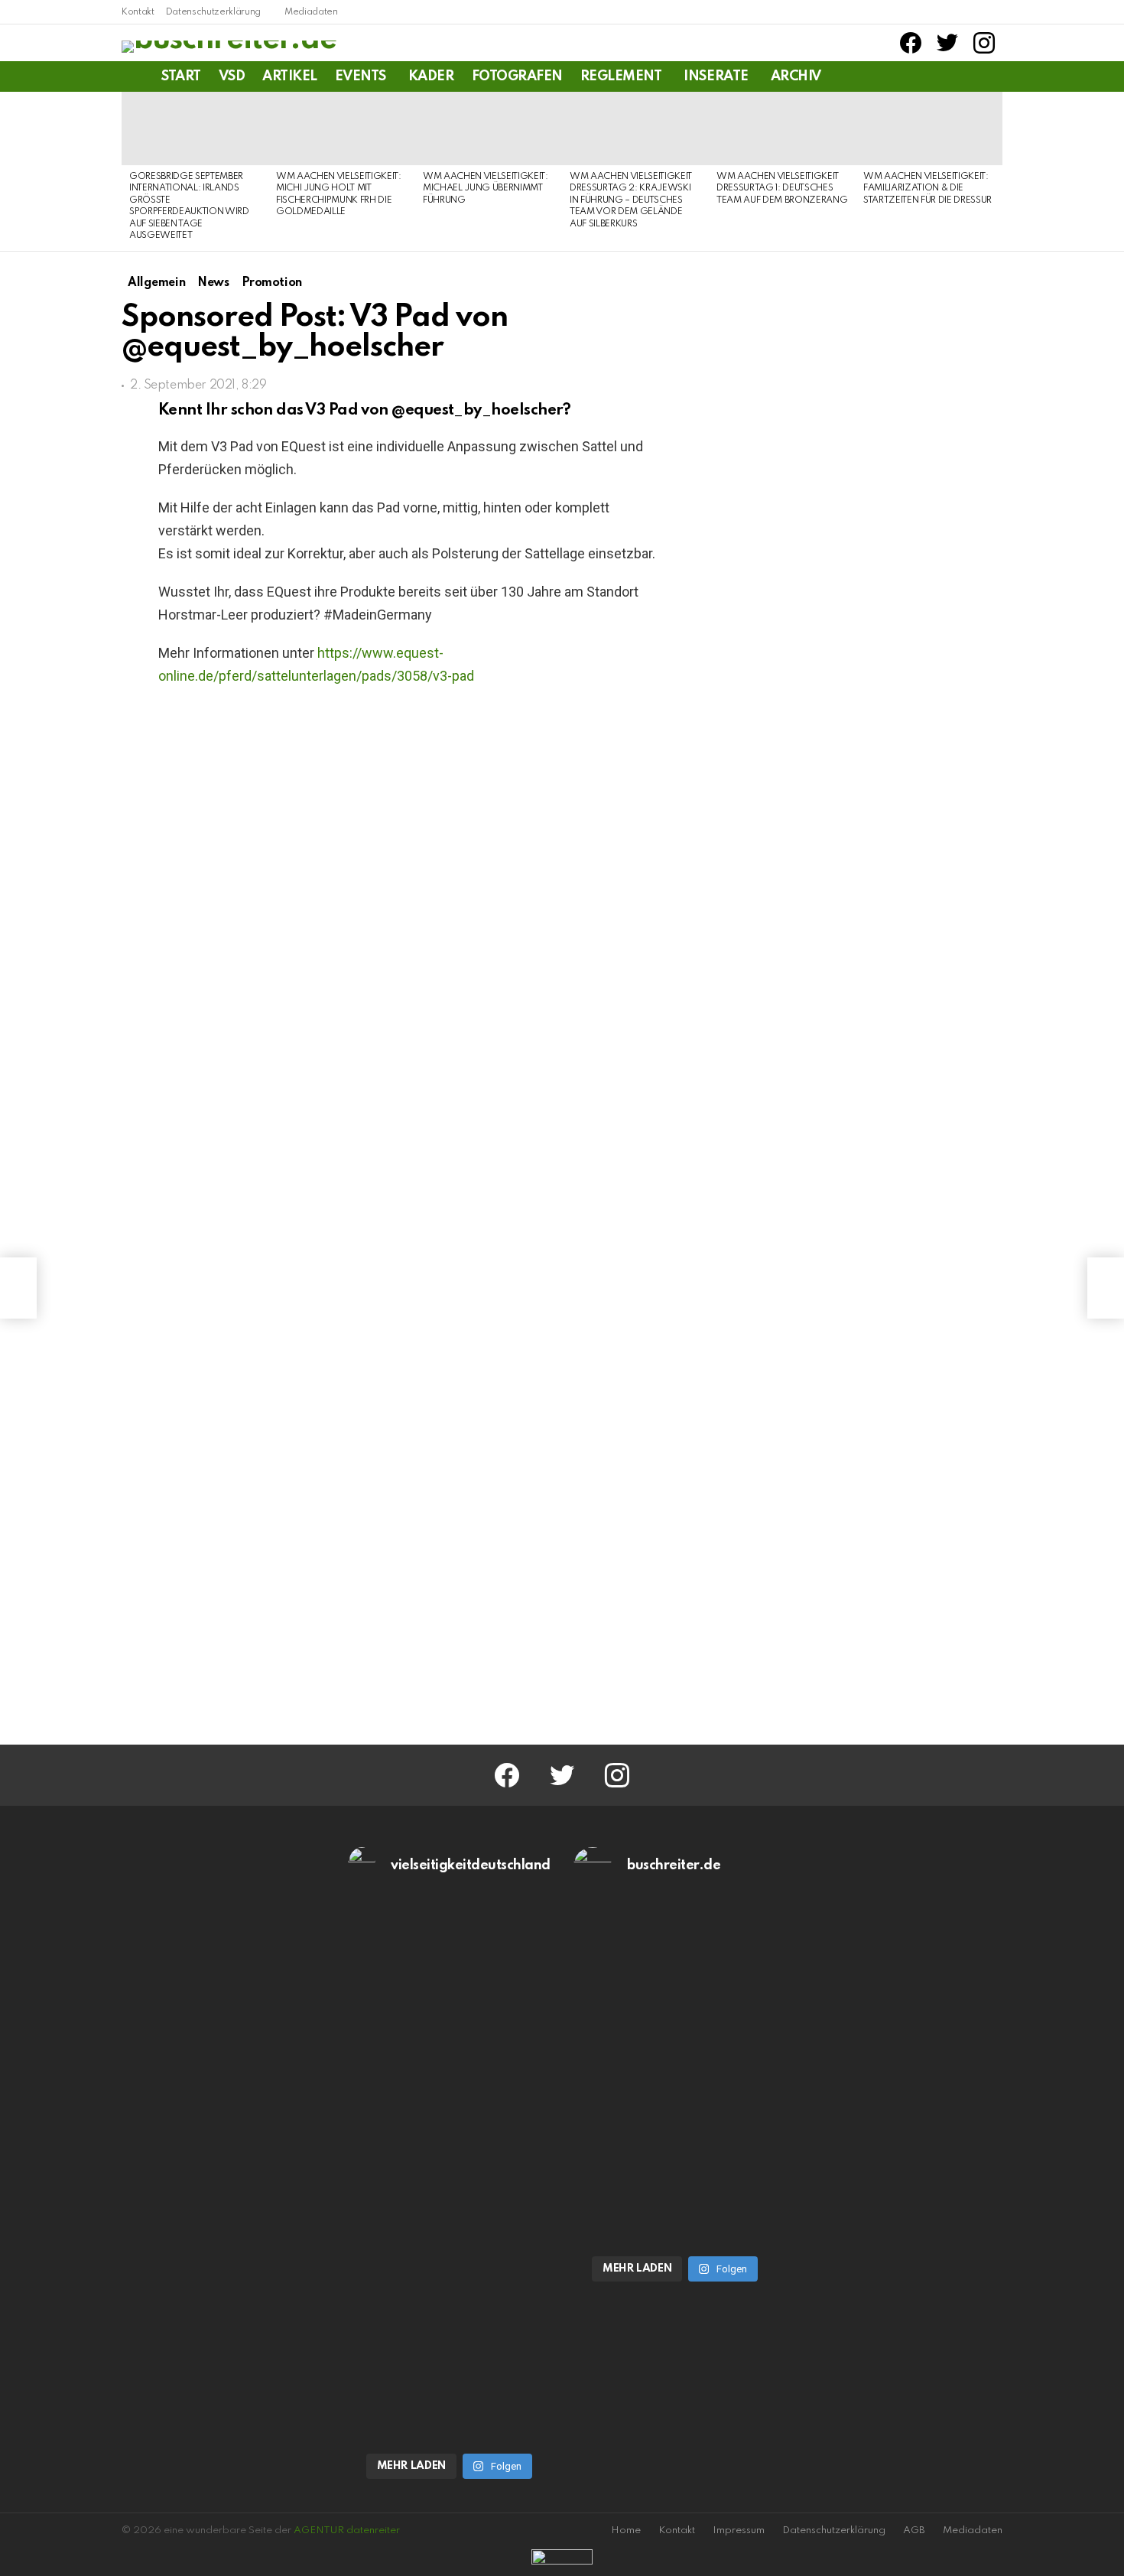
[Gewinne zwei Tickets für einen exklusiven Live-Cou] (675, 2049)
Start (181, 76)
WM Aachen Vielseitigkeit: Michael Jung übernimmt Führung (486, 189)
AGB (914, 2530)
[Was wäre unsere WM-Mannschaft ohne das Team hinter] (450, 2049)
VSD (232, 76)
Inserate (716, 76)
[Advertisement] (875, 1407)
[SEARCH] (993, 76)
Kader (431, 76)
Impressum (739, 2530)
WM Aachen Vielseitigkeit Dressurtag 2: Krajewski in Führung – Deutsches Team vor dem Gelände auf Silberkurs (631, 200)
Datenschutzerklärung (213, 12)
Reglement (621, 76)
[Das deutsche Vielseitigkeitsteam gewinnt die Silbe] (450, 2318)
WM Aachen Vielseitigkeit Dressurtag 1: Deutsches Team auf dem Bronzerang (782, 189)
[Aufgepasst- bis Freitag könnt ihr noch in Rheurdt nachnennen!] (18, 1288)
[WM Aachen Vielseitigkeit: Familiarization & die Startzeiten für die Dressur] (929, 128)
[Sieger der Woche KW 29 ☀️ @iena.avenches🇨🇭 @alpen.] (675, 2220)
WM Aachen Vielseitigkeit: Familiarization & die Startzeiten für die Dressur (927, 189)
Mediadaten (311, 12)
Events (361, 76)
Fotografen (517, 76)
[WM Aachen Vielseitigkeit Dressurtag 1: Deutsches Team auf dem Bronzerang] (782, 128)
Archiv (796, 76)
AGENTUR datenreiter (347, 2530)
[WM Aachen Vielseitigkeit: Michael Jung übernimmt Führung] (489, 128)
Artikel (290, 76)
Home (626, 2530)
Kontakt (138, 12)
